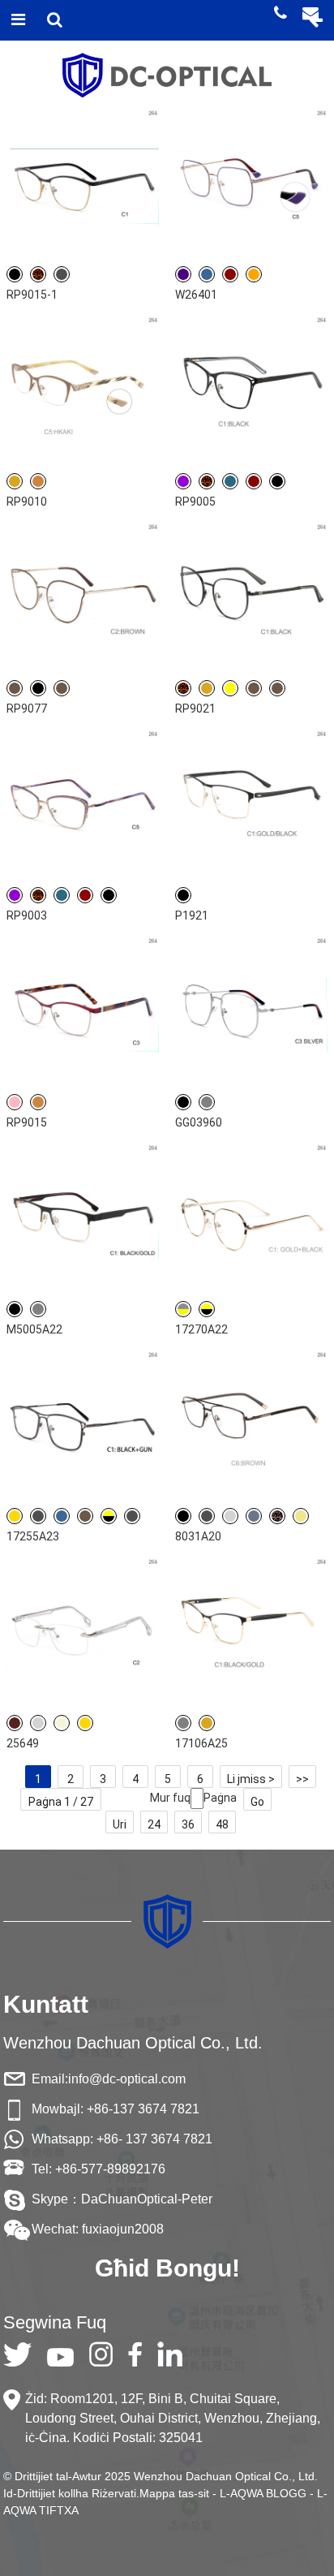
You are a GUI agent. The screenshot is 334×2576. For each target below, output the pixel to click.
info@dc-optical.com (127, 2079)
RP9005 (195, 502)
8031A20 (198, 1536)
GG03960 (199, 1122)
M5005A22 (34, 1329)
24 (154, 1824)
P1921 (192, 915)
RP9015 (27, 1122)
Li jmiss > (251, 1779)
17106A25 (201, 1743)
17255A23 (33, 1536)
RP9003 (27, 915)
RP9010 (27, 502)
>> (302, 1779)
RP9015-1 (32, 295)
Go (257, 1802)
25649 (23, 1743)
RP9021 (195, 709)
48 (222, 1824)
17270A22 (201, 1329)
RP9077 (27, 709)
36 (188, 1824)
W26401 (196, 295)
